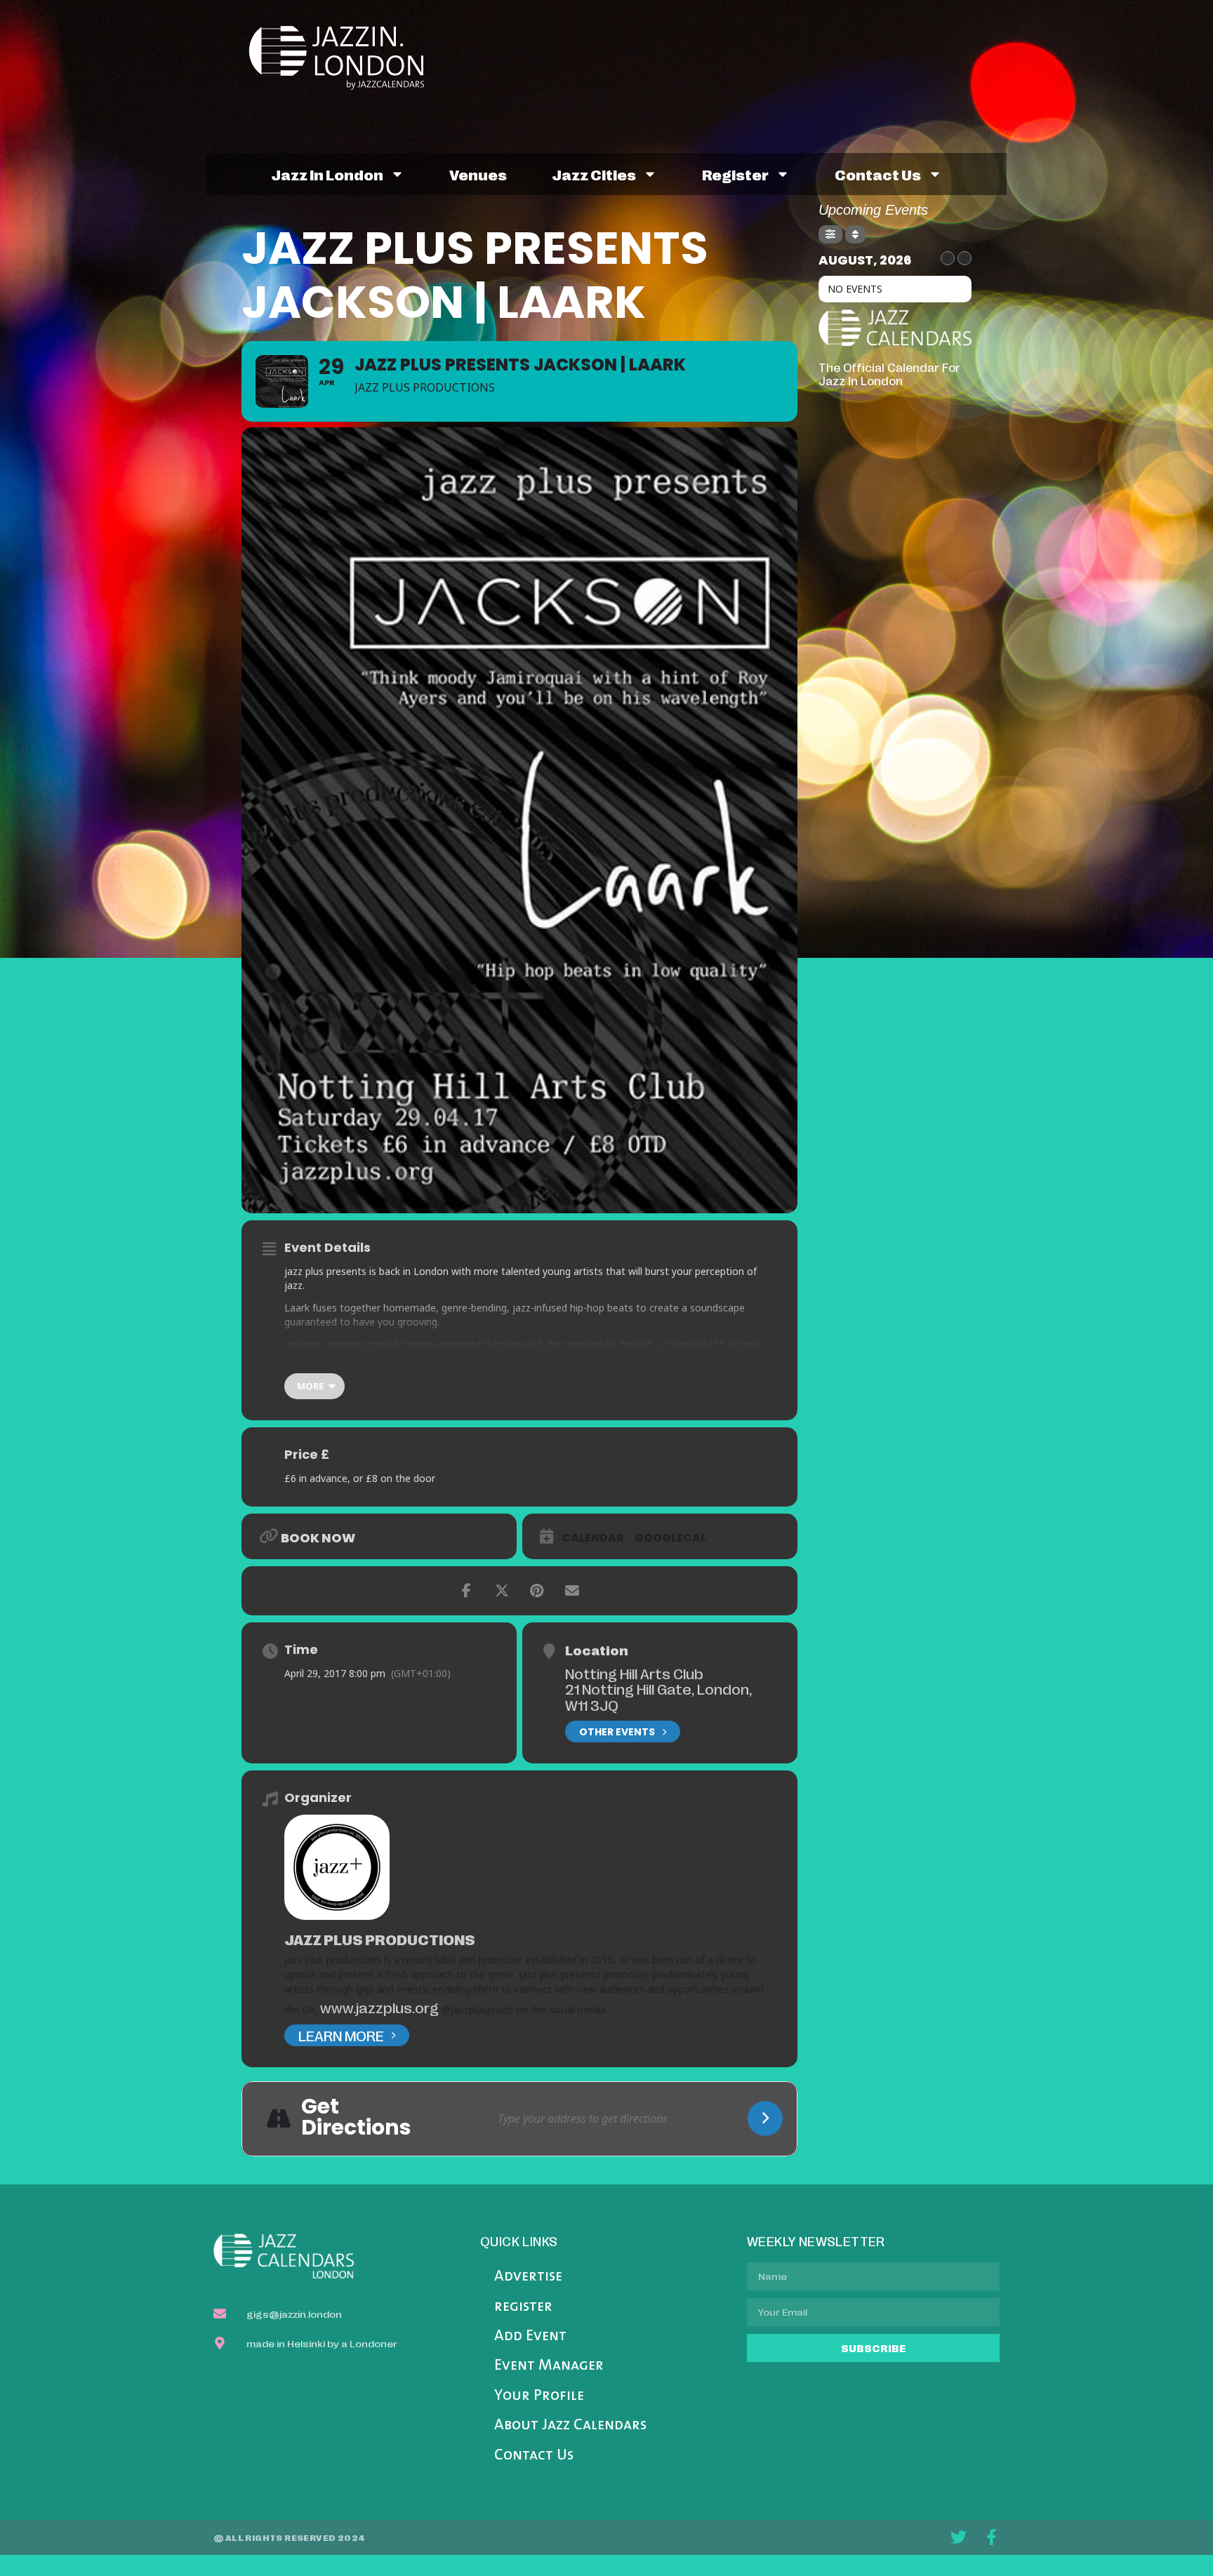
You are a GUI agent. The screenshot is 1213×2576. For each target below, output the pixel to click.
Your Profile (539, 2396)
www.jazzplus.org (379, 2007)
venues (478, 174)
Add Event (530, 2336)
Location (597, 1650)
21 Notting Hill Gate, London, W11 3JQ (658, 1696)
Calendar (593, 1538)
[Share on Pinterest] (537, 1591)
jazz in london (327, 174)
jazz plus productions (380, 1939)
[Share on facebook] (467, 1591)
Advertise (528, 2277)
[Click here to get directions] (765, 2118)
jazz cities (594, 174)
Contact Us (534, 2456)
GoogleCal (670, 1538)
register (735, 174)
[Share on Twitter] (502, 1591)
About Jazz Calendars (570, 2425)
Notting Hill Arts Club (634, 1673)
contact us (878, 174)
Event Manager (549, 2366)
